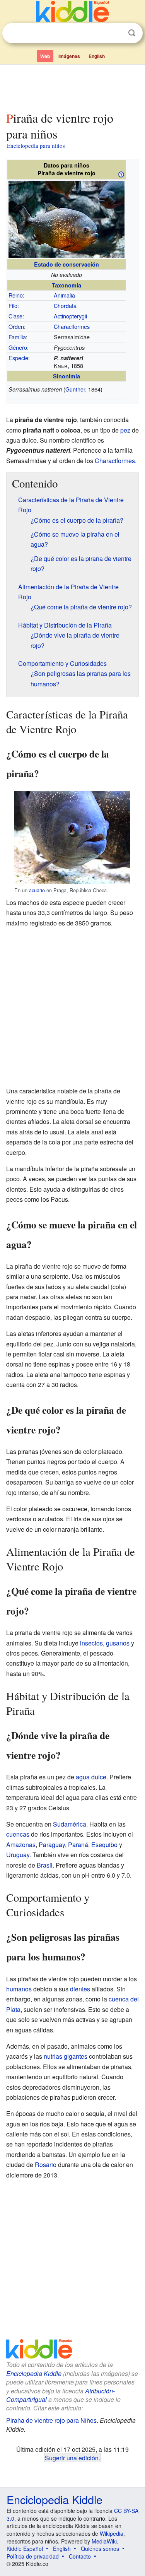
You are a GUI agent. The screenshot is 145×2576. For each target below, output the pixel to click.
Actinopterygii (70, 316)
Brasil (45, 1865)
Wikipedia (112, 2533)
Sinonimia (67, 376)
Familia (17, 337)
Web (45, 56)
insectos (91, 1643)
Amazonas (21, 1845)
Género (18, 347)
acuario (37, 890)
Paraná (78, 1845)
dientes (80, 1989)
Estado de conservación (67, 264)
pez (125, 430)
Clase (15, 316)
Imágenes (69, 56)
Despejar (116, 33)
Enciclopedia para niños (36, 145)
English (97, 56)
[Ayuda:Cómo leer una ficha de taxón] (121, 174)
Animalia (64, 295)
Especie (18, 358)
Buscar (132, 33)
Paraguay (52, 1845)
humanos (19, 1989)
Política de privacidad (33, 2556)
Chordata (65, 305)
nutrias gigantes (66, 2056)
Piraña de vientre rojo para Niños (51, 2420)
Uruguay (18, 1855)
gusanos (118, 1643)
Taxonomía (67, 285)
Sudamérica (70, 1824)
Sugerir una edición (72, 2458)
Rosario (46, 2165)
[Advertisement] (72, 86)
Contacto (80, 2556)
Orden (16, 326)
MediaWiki (104, 2541)
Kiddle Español (25, 2549)
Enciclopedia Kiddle (34, 2373)
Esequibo (104, 1845)
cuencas (18, 1834)
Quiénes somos (100, 2549)
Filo (13, 305)
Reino (16, 295)
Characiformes (72, 326)
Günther (75, 389)
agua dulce (91, 1777)
